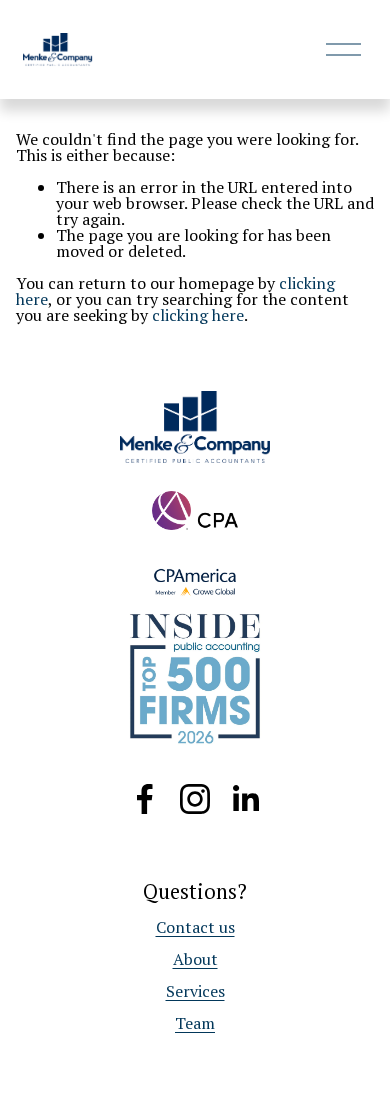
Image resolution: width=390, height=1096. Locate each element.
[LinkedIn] (245, 799)
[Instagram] (195, 799)
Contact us (195, 927)
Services (195, 991)
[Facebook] (145, 799)
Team (195, 1023)
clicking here (198, 315)
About (195, 959)
